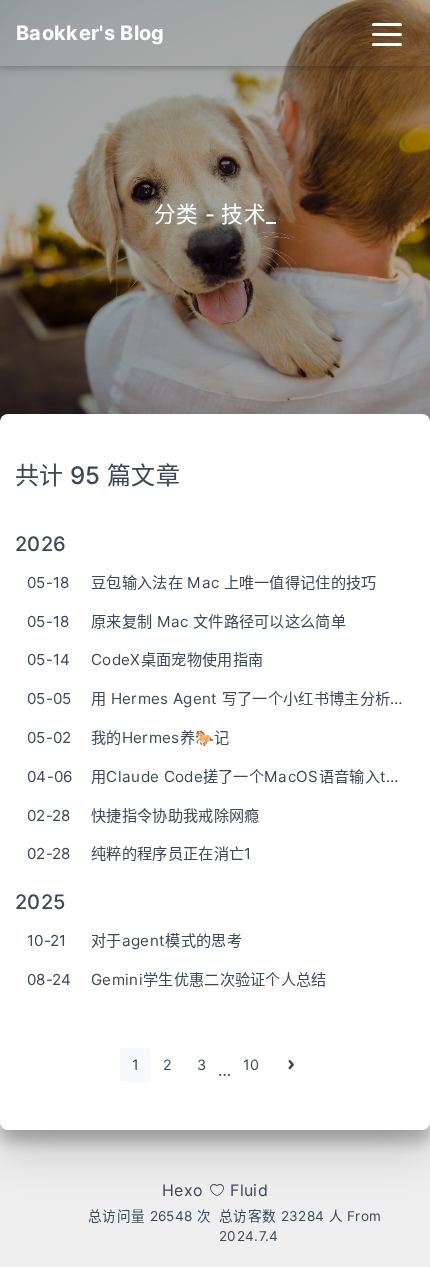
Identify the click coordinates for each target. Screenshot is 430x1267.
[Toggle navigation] (387, 33)
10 (251, 1064)
